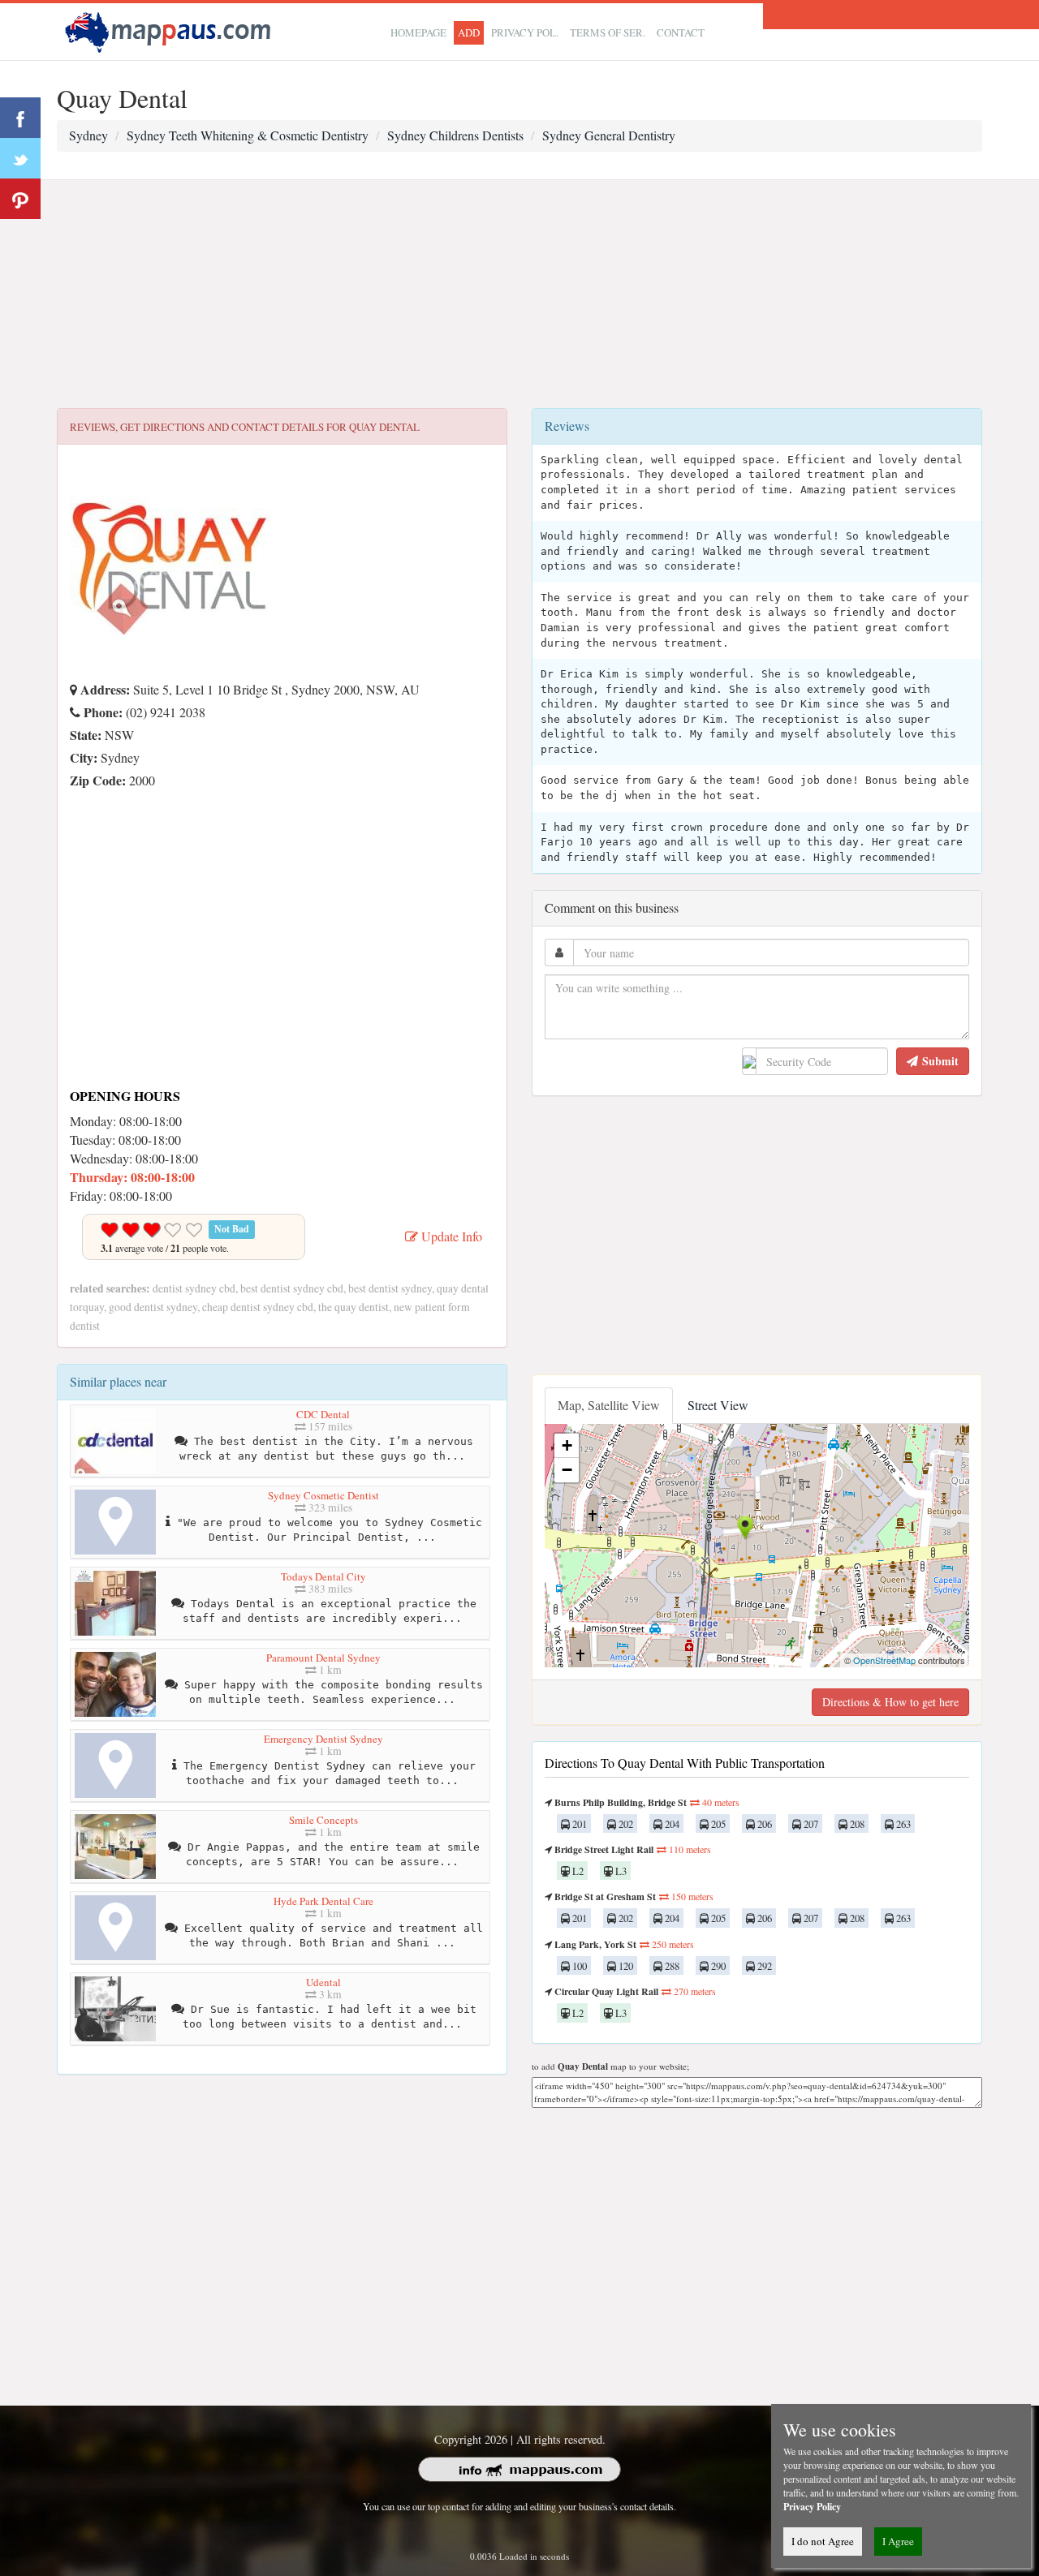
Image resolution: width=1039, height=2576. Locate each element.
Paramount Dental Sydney (323, 1658)
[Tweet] (20, 158)
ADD (469, 32)
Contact (681, 32)
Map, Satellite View (609, 1405)
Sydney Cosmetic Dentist (323, 1495)
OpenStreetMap (884, 1660)
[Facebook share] (20, 118)
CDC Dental (323, 1414)
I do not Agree (823, 2541)
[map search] (170, 30)
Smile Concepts (323, 1820)
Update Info (450, 1236)
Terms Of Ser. (608, 32)
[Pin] (20, 199)
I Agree (898, 2541)
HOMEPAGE (418, 32)
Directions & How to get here (890, 1702)
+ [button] (567, 1445)
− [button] (567, 1470)
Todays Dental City (323, 1576)
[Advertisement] (519, 295)
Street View (718, 1405)
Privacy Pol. (525, 32)
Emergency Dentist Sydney (323, 1739)
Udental (323, 1982)
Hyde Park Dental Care (323, 1901)
